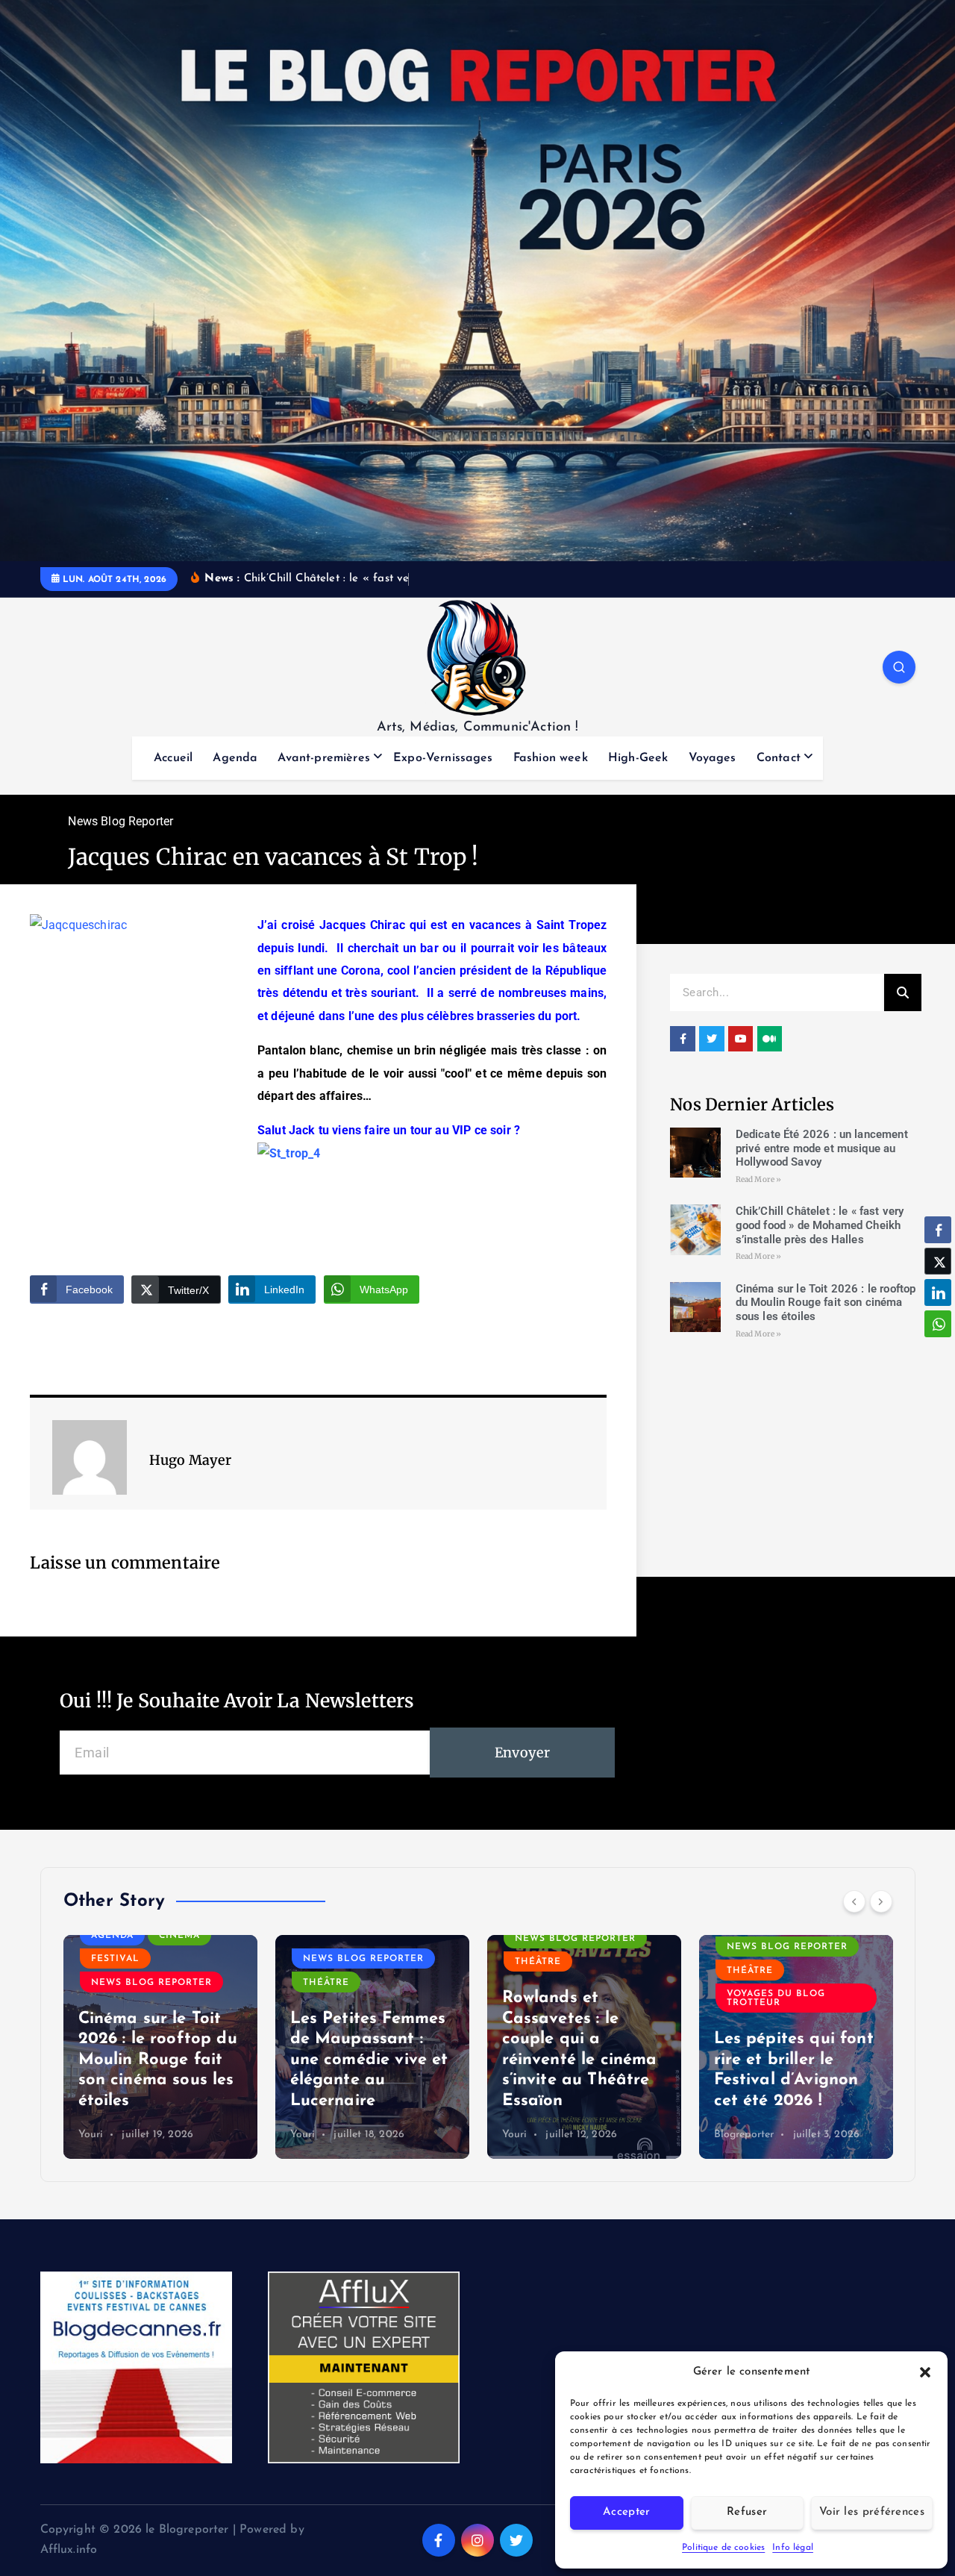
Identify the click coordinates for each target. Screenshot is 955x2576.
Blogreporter (744, 2135)
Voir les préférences (872, 2512)
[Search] (903, 992)
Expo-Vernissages (443, 758)
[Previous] (854, 1901)
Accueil (173, 758)
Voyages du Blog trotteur (776, 1998)
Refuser (747, 2512)
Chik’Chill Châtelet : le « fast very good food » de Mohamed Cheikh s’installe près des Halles (820, 1225)
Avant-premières (323, 758)
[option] (160, 2047)
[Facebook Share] (938, 1230)
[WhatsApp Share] (938, 1324)
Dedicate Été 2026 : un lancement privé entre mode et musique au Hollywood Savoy (822, 1148)
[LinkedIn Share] (938, 1292)
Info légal (793, 2548)
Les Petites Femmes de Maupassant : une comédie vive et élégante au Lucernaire (369, 2060)
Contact (779, 758)
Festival (115, 1959)
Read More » (759, 1179)
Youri (91, 2135)
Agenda (235, 758)
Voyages (713, 758)
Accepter (626, 2512)
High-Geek (638, 758)
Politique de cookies (723, 2548)
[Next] (881, 1901)
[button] (925, 2372)
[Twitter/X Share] (938, 1261)
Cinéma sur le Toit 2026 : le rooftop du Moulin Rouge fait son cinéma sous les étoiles (826, 1303)
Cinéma (179, 1936)
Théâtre (326, 1983)
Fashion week (551, 758)
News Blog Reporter (120, 821)
